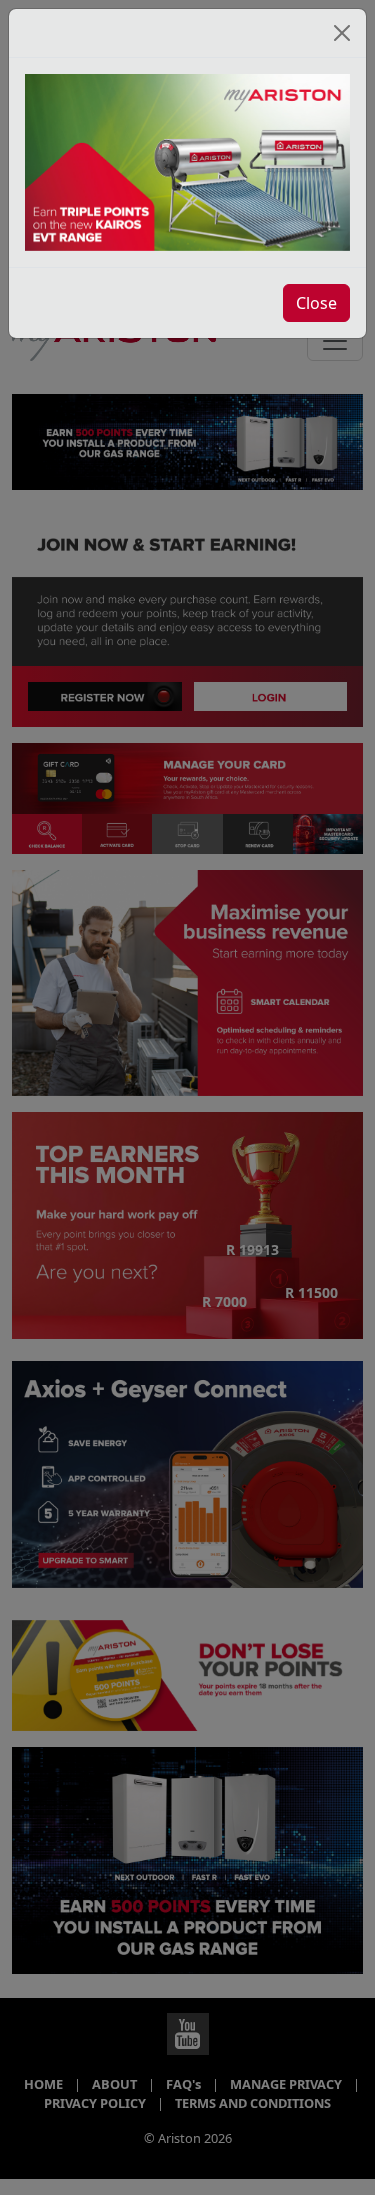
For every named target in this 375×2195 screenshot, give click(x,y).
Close (316, 303)
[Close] (342, 33)
